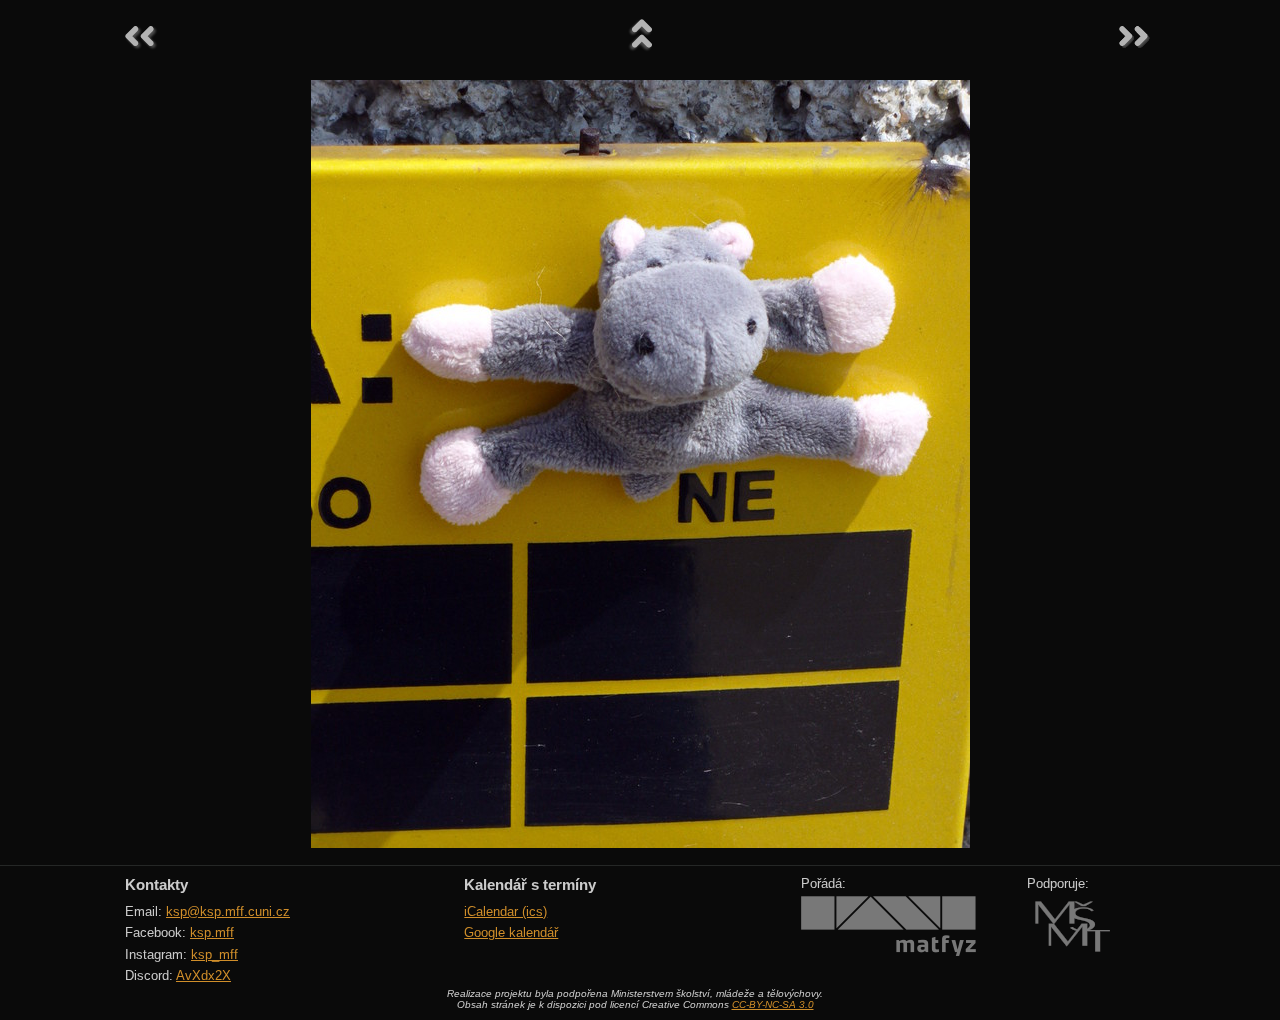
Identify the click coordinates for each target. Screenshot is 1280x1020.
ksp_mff (214, 954)
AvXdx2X (203, 975)
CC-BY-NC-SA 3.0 (773, 1004)
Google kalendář (511, 932)
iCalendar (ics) (505, 911)
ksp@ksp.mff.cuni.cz (228, 911)
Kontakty (156, 884)
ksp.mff (212, 932)
